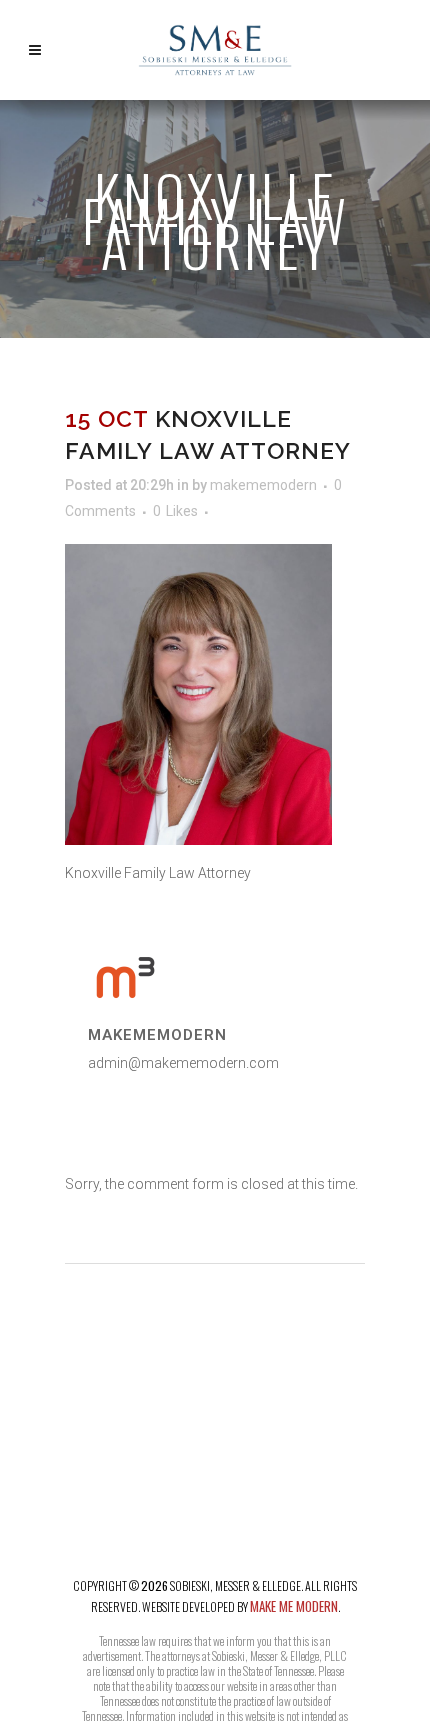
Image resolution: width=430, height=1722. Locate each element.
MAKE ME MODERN (294, 1606)
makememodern (263, 485)
